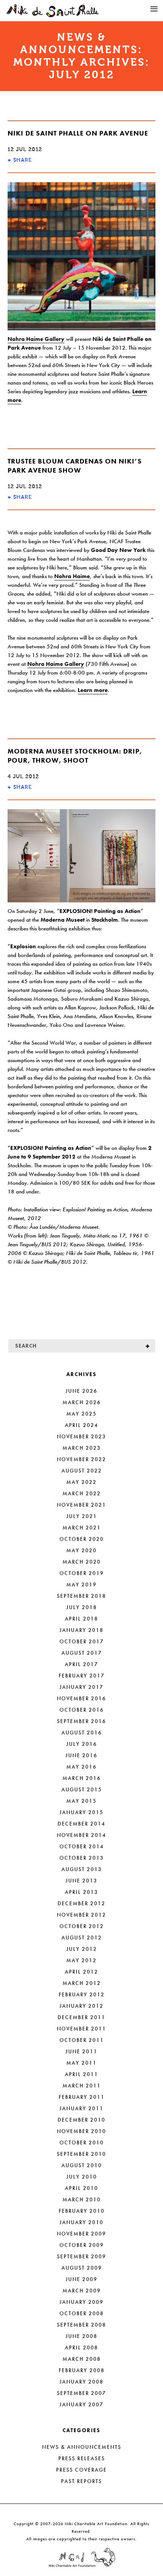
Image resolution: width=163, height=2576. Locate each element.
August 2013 (82, 1869)
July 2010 (82, 2177)
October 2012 (82, 1926)
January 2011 (81, 2108)
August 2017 (82, 1653)
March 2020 (82, 1562)
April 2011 (81, 2074)
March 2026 (82, 1402)
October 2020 (82, 1539)
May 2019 (81, 1584)
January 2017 (81, 1687)
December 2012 (81, 1903)
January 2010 (81, 2222)
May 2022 (81, 1482)
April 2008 (81, 2347)
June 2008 (81, 2336)
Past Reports (81, 2481)
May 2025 (81, 1414)
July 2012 (82, 1949)
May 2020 (81, 1550)
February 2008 (82, 2370)
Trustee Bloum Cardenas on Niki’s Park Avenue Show (75, 466)
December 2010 (81, 2120)
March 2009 (82, 2291)
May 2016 (81, 1767)
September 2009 (81, 2256)
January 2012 (81, 2006)
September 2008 (81, 2325)
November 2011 (81, 2029)
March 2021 (82, 1528)
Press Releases (82, 2458)
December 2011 (81, 2017)
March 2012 (82, 1983)
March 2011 (82, 2086)
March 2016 (82, 1778)
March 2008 (82, 2359)
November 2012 (81, 1915)
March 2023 (82, 1448)
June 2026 (81, 1391)
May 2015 (81, 1801)
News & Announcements (82, 2447)
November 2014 (81, 1835)
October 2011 (82, 2040)
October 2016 (82, 1710)
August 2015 (82, 1789)
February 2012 (82, 1994)
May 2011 (81, 2063)
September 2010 (81, 2154)
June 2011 (81, 2051)
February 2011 (82, 2097)
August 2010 (82, 2165)
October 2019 (82, 1573)
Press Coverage (81, 2470)
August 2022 (82, 1471)
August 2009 (82, 2268)
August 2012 (82, 1938)
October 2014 (82, 1846)
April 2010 (81, 2188)
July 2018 (82, 1607)
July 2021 (82, 1516)
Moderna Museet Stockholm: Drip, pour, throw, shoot (75, 756)
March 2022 (82, 1493)
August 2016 (82, 1733)
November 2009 (81, 2234)
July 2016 (82, 1744)
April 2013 (81, 1892)
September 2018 (81, 1596)
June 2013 (81, 1881)
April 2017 (81, 1664)
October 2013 (82, 1858)
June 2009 (81, 2279)
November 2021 (81, 1505)
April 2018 (81, 1619)
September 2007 (81, 2393)
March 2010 (82, 2199)
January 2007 (81, 2404)
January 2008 (81, 2382)
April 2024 (81, 1425)
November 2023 (81, 1436)
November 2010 (81, 2131)
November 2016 (81, 1698)
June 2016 (81, 1755)
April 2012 (81, 1972)
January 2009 (81, 2302)
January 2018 (81, 1630)
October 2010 (82, 2142)
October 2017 (82, 1641)
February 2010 (82, 2211)
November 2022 (81, 1459)
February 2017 (82, 1676)
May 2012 (81, 1960)
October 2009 (82, 2245)
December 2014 (81, 1824)
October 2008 (82, 2313)
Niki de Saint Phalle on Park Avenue (78, 133)
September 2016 (81, 1721)
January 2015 (81, 1812)
